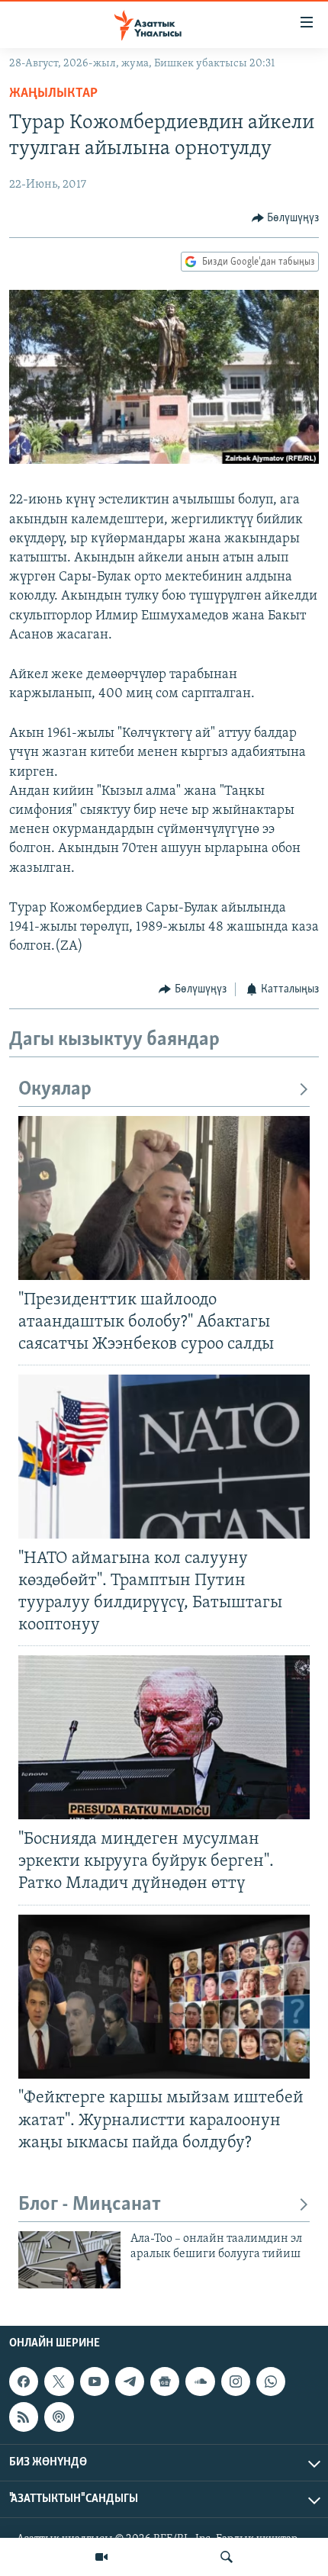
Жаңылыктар (53, 94)
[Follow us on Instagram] (236, 2381)
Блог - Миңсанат (90, 2205)
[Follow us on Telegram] (130, 2381)
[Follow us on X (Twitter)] (59, 2381)
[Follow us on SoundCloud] (200, 2381)
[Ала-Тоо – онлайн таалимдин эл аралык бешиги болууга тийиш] (69, 2260)
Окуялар (55, 1090)
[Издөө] (227, 2557)
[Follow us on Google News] (165, 2381)
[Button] (286, 218)
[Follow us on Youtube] (95, 2381)
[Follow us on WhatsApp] (271, 2381)
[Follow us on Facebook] (24, 2381)
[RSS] (24, 2417)
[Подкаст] (59, 2417)
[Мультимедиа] (101, 2557)
